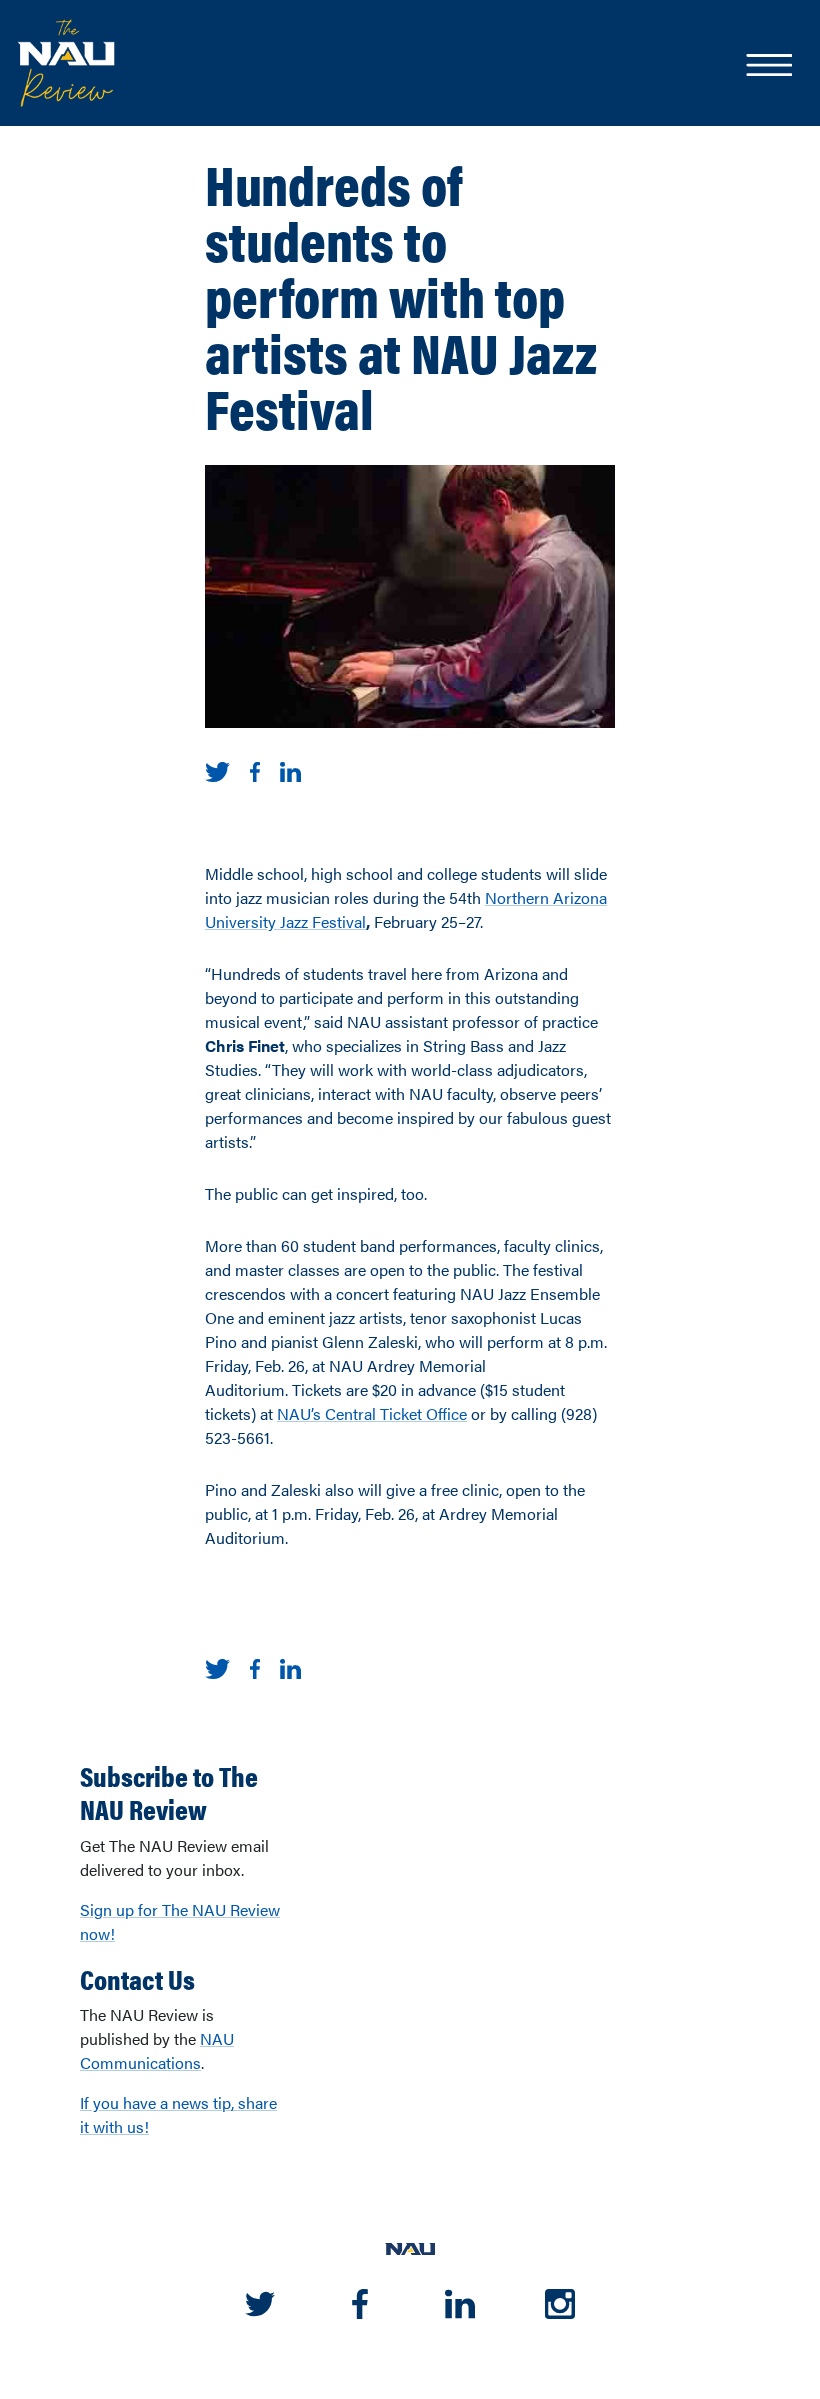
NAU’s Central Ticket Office (372, 1413)
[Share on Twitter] (217, 769)
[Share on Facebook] (255, 769)
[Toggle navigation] (768, 67)
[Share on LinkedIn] (290, 769)
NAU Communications (157, 2050)
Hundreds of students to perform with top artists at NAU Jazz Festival (401, 295)
